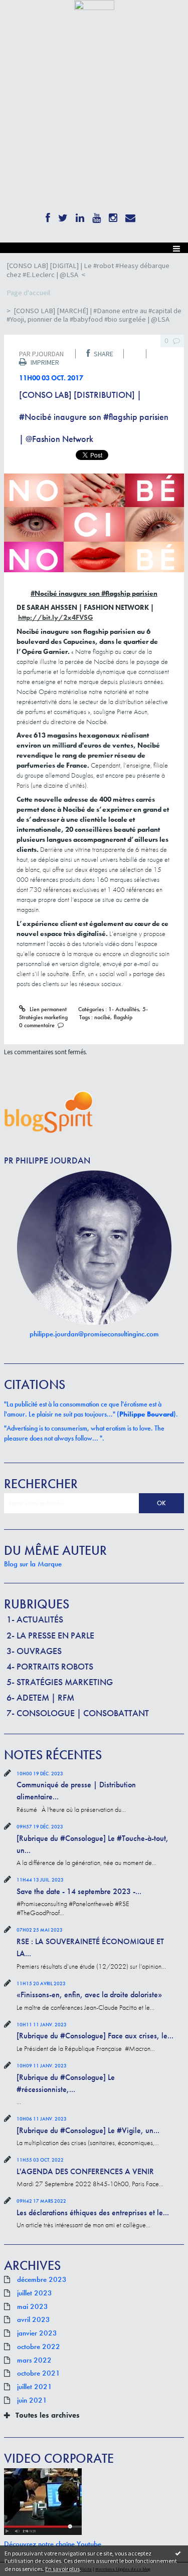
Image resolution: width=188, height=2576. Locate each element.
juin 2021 (32, 2401)
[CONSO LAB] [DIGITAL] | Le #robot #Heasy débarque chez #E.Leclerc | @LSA (88, 270)
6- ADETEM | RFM (40, 1697)
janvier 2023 (37, 2333)
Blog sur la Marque (33, 1564)
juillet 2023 (35, 2293)
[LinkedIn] (80, 216)
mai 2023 (33, 2307)
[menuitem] (94, 270)
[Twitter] (63, 216)
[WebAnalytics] (94, 4)
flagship (123, 1017)
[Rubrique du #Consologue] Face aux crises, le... (95, 2036)
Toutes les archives (48, 2415)
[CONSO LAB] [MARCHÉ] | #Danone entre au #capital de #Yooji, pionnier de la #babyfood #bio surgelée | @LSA (94, 315)
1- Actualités (35, 1619)
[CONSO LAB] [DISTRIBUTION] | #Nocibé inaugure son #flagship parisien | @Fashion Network (94, 417)
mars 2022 (34, 2361)
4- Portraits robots (50, 1666)
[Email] (130, 216)
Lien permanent (47, 1009)
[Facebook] (48, 216)
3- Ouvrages (34, 1651)
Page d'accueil (28, 293)
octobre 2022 (39, 2347)
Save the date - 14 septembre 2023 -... (79, 1891)
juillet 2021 (35, 2387)
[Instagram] (113, 216)
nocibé (102, 1017)
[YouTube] (97, 216)
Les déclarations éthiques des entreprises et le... (93, 2212)
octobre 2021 (39, 2374)
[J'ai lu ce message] (178, 2553)
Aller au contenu (26, 17)
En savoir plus (62, 2569)
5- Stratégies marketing (60, 1682)
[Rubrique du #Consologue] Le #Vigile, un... (88, 2130)
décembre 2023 (42, 2280)
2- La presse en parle (50, 1635)
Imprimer (44, 362)
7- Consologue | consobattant (78, 1713)
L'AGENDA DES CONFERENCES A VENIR (85, 2171)
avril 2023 (34, 2320)
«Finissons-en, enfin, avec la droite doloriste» (89, 1995)
